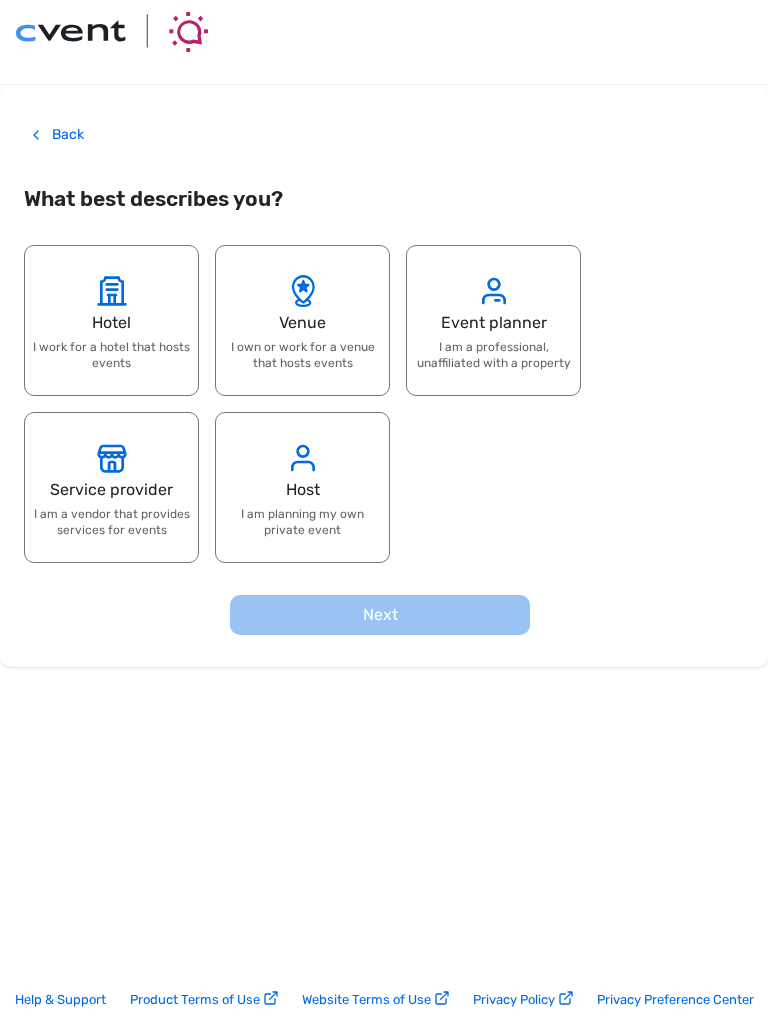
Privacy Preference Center (675, 999)
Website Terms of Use (366, 999)
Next (380, 614)
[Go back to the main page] (112, 32)
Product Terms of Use (195, 999)
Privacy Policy (514, 999)
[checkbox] (111, 320)
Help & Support (60, 999)
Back (68, 134)
